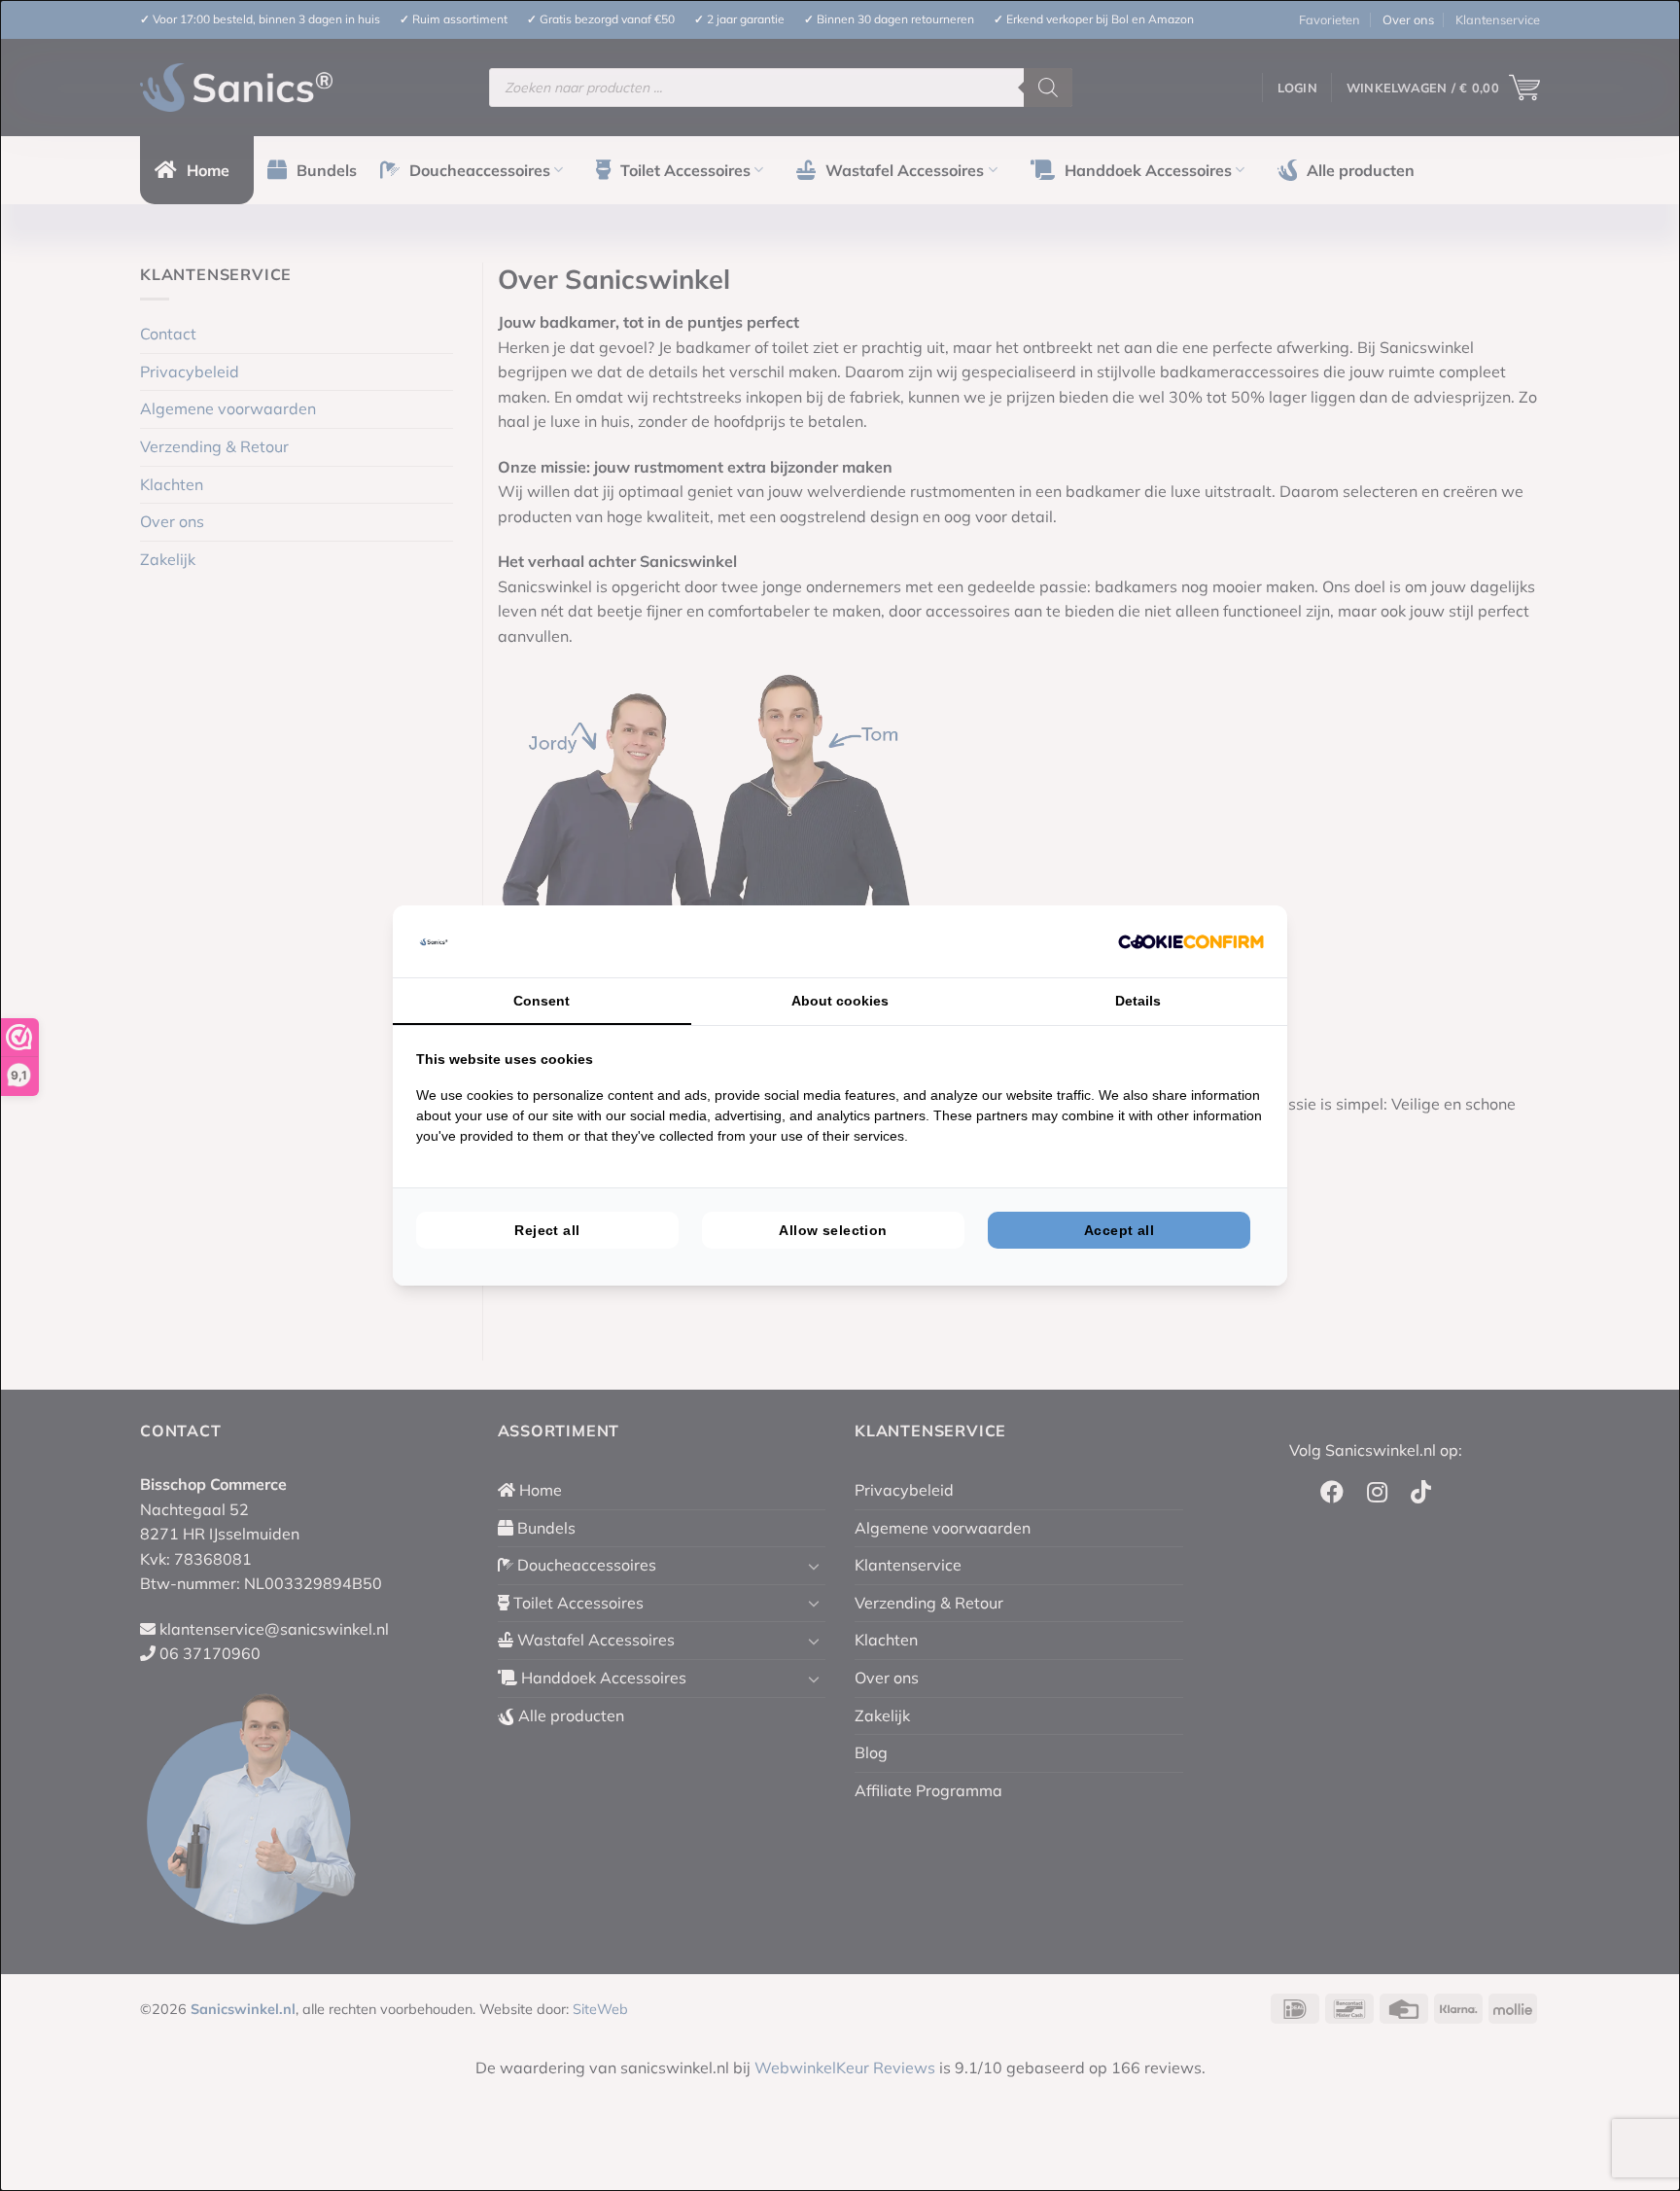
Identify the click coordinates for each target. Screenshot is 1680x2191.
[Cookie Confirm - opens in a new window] (1191, 941)
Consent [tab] (542, 1001)
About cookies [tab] (840, 1001)
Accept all (1119, 1230)
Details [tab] (1138, 1001)
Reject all (547, 1230)
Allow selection (833, 1230)
